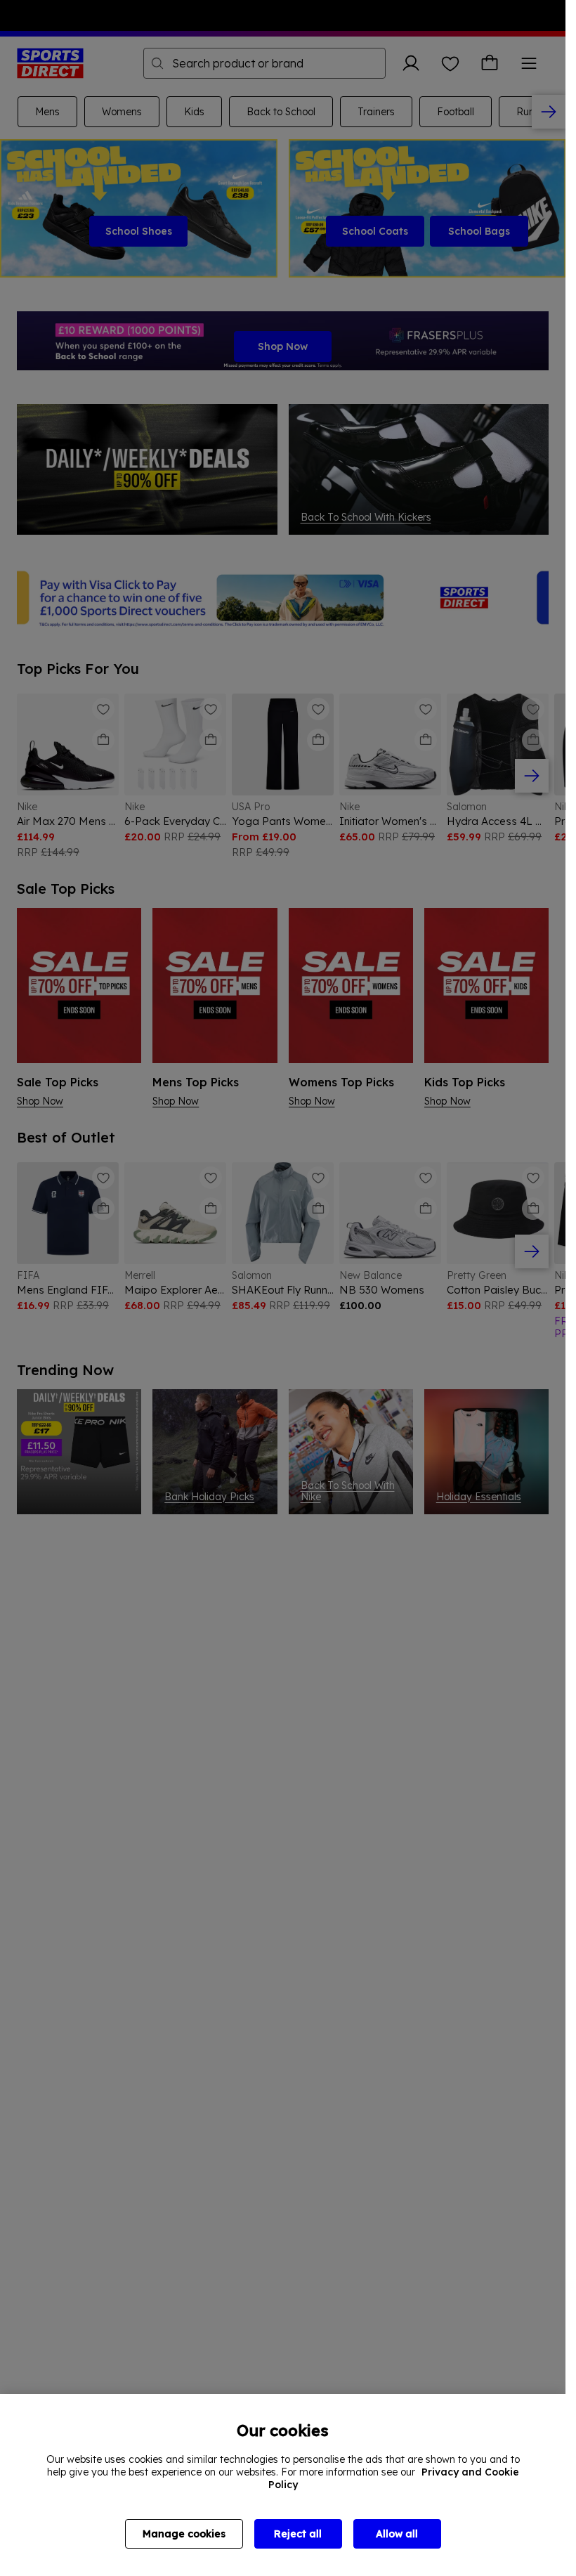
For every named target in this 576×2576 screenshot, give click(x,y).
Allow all (397, 2534)
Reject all (298, 2534)
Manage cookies (184, 2534)
